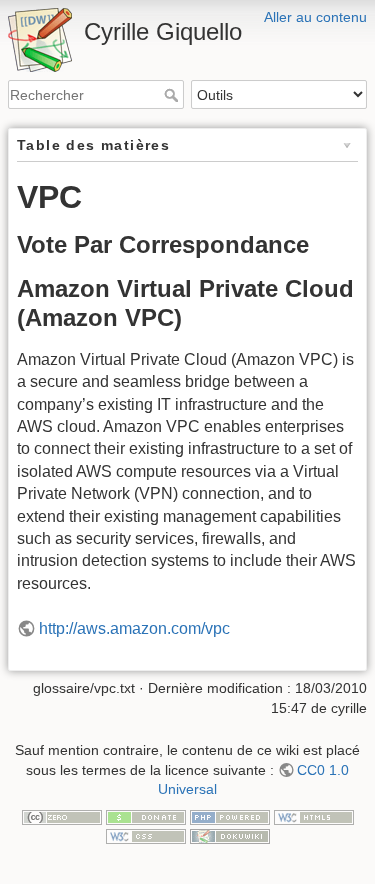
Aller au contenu (315, 17)
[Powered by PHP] (230, 816)
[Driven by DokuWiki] (230, 835)
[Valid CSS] (146, 835)
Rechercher (173, 95)
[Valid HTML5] (314, 816)
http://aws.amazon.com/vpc (134, 628)
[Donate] (146, 816)
